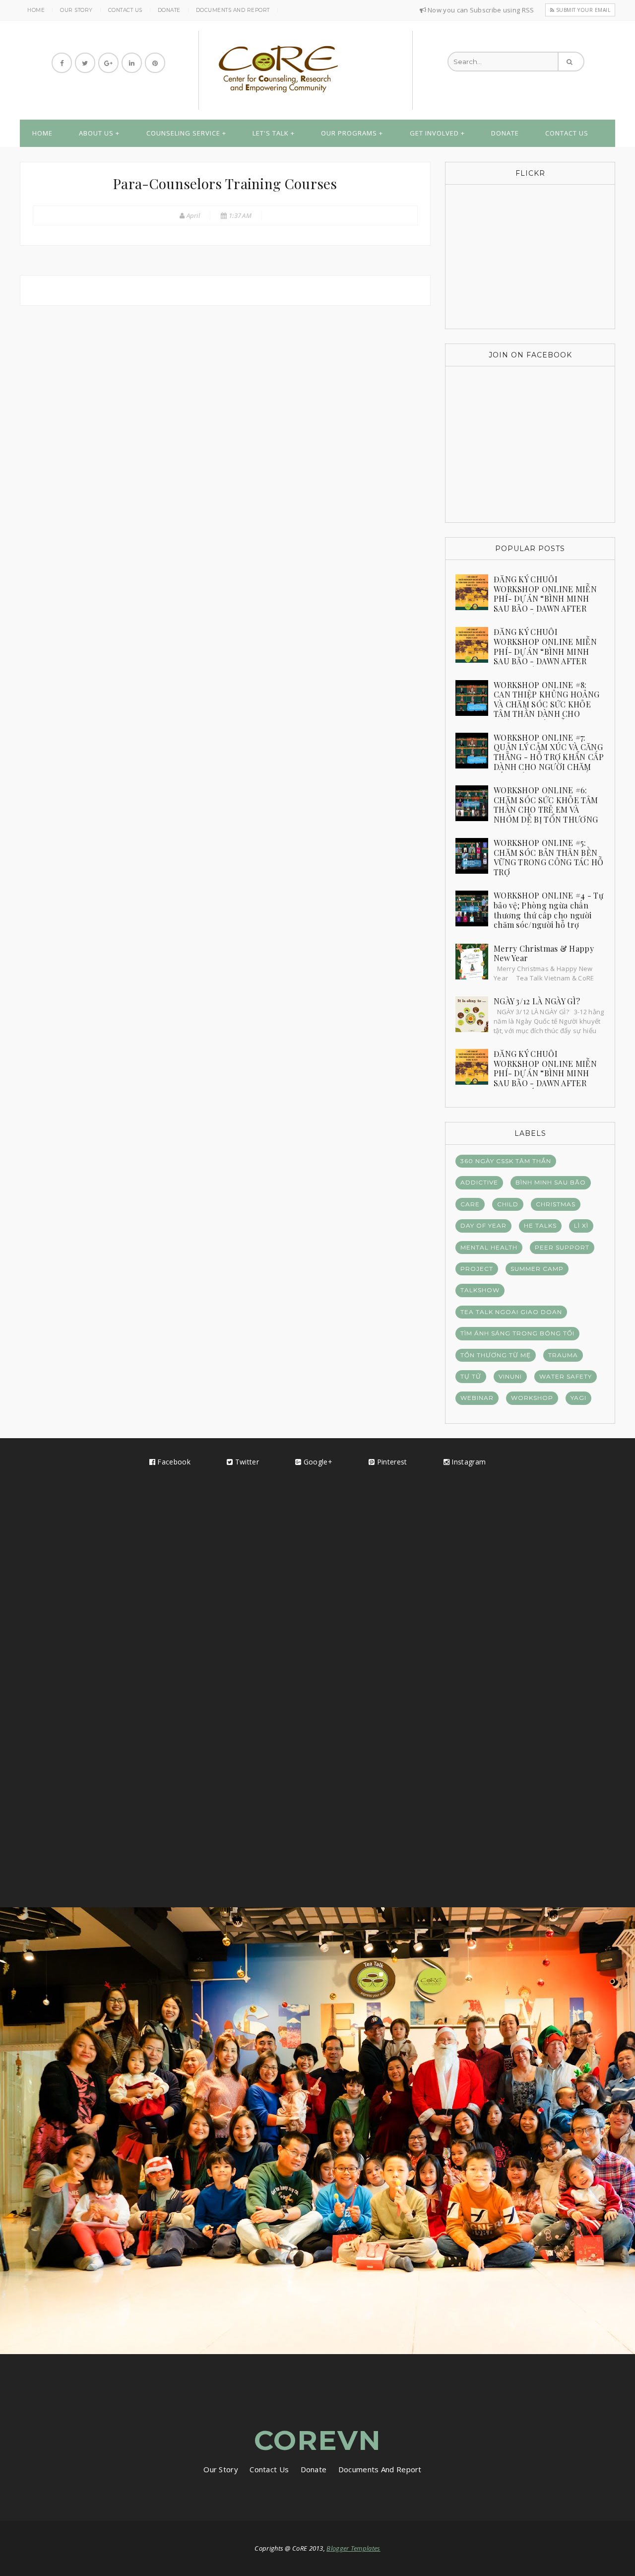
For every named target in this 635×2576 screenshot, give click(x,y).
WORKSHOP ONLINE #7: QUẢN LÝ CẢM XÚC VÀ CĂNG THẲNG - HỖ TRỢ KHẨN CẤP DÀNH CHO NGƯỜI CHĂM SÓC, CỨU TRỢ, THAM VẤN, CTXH (530, 762)
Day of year (483, 1225)
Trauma (563, 1355)
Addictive (479, 1182)
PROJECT (477, 1269)
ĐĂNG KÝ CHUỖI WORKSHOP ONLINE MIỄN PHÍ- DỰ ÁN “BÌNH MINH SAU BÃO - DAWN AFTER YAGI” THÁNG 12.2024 (545, 598)
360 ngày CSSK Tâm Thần (506, 1161)
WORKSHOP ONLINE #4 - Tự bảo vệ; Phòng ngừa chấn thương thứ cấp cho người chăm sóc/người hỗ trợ (548, 910)
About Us (96, 133)
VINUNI (510, 1376)
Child (508, 1204)
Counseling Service (183, 133)
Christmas (556, 1204)
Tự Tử (471, 1376)
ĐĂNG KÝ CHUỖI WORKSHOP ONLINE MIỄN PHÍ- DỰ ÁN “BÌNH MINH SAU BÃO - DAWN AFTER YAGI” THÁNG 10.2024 (545, 1073)
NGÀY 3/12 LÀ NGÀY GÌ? (537, 1001)
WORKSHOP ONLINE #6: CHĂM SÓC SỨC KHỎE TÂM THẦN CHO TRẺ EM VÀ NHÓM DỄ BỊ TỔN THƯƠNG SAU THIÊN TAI (546, 809)
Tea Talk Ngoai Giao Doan (511, 1312)
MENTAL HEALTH (489, 1247)
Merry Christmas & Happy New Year (544, 953)
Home (36, 10)
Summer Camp (537, 1269)
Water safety (566, 1376)
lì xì (581, 1225)
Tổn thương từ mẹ (496, 1355)
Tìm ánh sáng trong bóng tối (517, 1333)
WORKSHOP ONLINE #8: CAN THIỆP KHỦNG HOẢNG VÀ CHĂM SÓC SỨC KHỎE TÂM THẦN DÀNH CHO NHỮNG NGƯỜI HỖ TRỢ (546, 704)
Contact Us (125, 10)
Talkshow (480, 1290)
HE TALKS (540, 1225)
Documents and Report (233, 10)
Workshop (532, 1398)
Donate (169, 10)
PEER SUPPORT (562, 1247)
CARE (470, 1204)
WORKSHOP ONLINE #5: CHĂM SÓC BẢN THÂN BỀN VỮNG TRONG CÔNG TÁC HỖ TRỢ (549, 857)
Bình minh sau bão (551, 1182)
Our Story (76, 10)
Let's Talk (271, 133)
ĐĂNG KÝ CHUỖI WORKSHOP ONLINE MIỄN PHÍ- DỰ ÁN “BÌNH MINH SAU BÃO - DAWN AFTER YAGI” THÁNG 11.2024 (545, 651)
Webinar (477, 1398)
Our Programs (349, 133)
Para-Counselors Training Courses (225, 183)
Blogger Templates (353, 2548)
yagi (578, 1398)
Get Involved (434, 133)
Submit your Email (582, 10)
